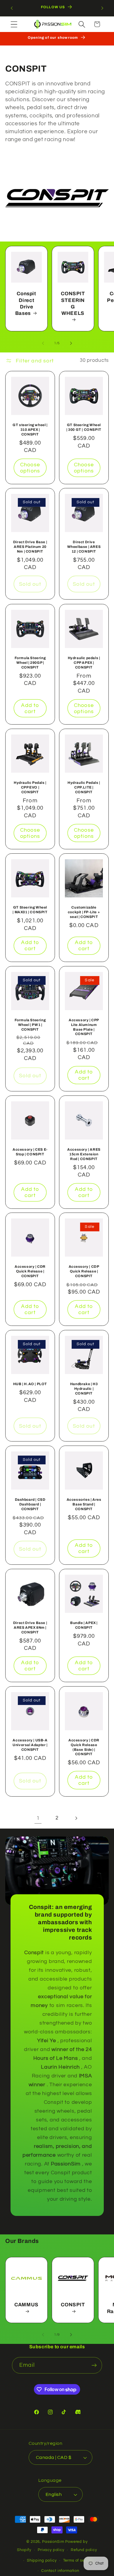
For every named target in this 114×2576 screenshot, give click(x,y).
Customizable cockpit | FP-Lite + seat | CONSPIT (84, 912)
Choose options (30, 468)
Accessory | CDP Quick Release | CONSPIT (84, 1271)
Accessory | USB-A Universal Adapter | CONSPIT (30, 1745)
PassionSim (53, 2542)
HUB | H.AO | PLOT (30, 1384)
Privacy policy (51, 2550)
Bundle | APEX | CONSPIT (84, 1625)
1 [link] (38, 1818)
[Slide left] (43, 343)
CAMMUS (26, 2305)
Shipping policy (42, 2560)
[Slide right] (71, 343)
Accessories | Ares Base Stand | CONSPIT (84, 1504)
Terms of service (78, 2560)
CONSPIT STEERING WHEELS (73, 304)
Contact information (60, 2571)
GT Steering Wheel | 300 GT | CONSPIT (84, 427)
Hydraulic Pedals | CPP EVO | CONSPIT (30, 787)
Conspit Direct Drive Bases (26, 304)
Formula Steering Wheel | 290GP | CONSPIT (30, 662)
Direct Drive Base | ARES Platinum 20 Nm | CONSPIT (30, 547)
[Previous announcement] (12, 8)
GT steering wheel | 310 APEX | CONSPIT (30, 429)
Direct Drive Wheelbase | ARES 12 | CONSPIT (84, 547)
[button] (14, 24)
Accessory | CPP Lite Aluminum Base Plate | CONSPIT (84, 1027)
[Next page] (76, 1818)
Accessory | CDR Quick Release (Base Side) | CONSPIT (84, 1747)
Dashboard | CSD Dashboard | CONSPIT (30, 1504)
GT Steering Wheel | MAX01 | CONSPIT (30, 910)
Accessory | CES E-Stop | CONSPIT (30, 1152)
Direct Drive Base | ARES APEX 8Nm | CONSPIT (30, 1628)
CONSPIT (73, 2305)
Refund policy (84, 2550)
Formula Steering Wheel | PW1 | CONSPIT (30, 1025)
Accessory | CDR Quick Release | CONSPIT (30, 1271)
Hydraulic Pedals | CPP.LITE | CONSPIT (84, 787)
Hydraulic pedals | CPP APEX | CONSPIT (84, 662)
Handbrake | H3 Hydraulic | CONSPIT (84, 1389)
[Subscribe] (94, 2365)
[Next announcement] (102, 8)
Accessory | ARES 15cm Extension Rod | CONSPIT (84, 1154)
